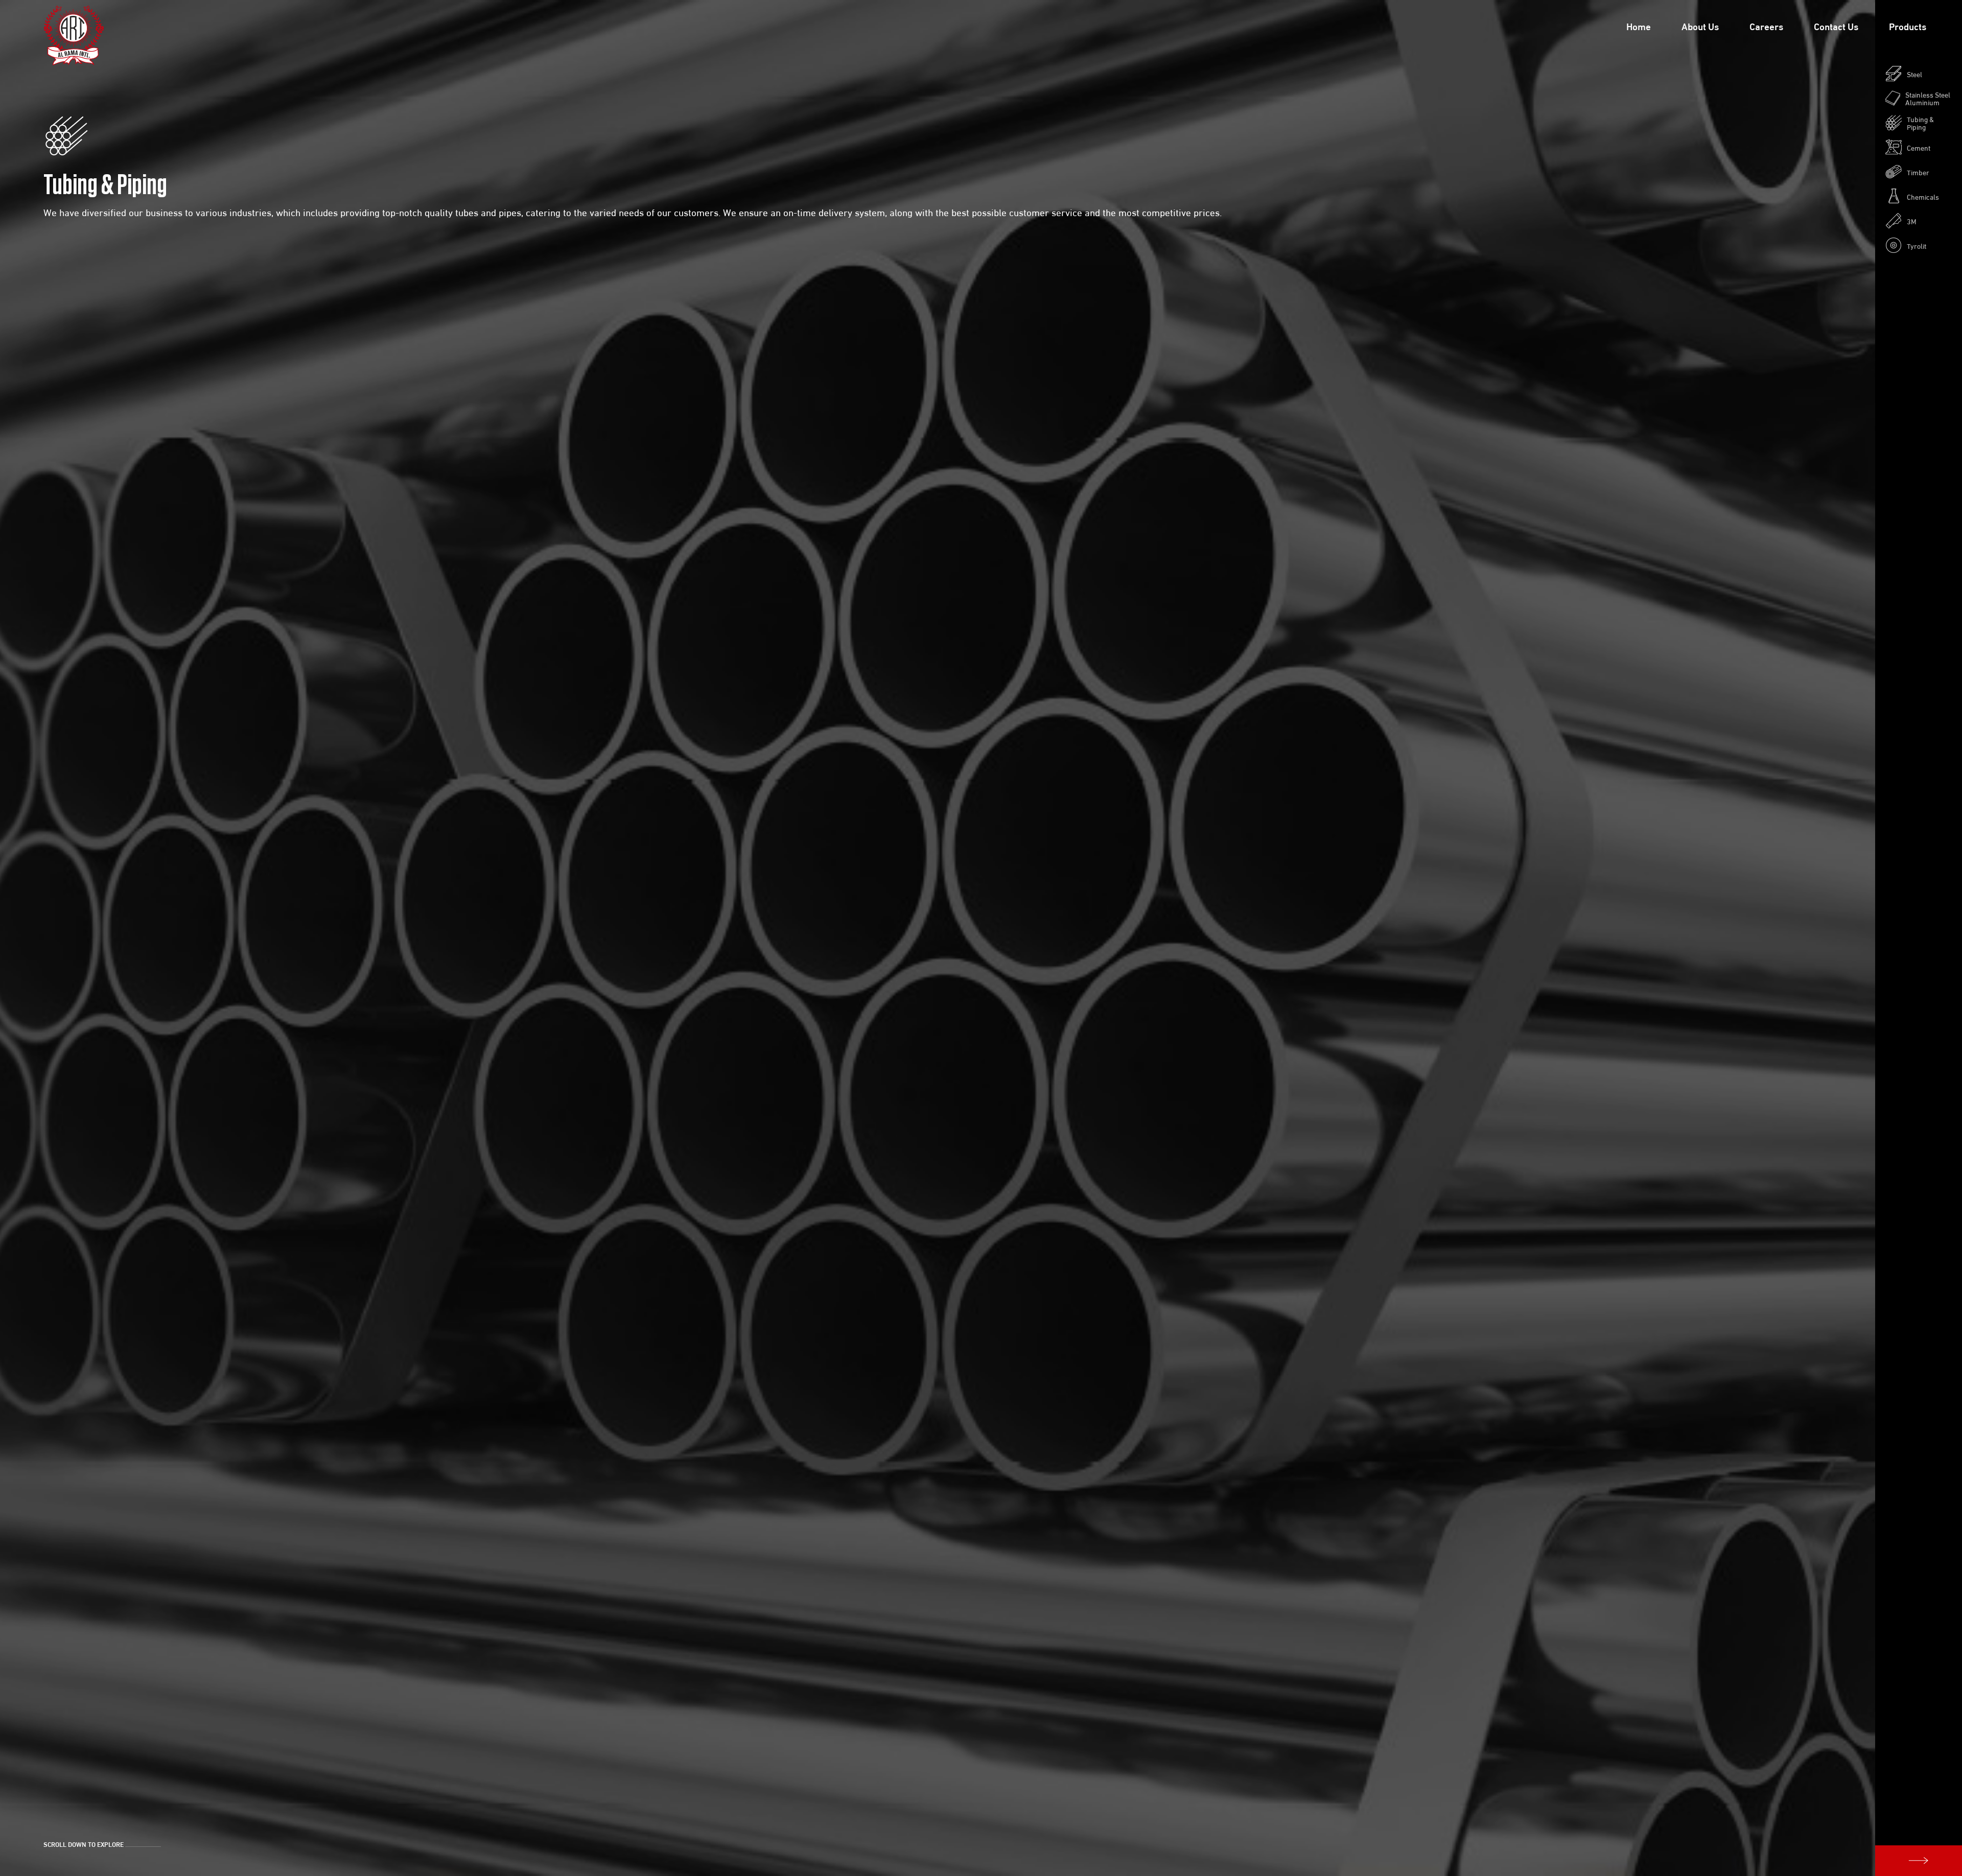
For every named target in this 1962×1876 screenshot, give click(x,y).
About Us (1700, 26)
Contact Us (1836, 26)
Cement (1919, 147)
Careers (1766, 26)
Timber (1918, 172)
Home (1639, 26)
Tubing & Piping (1920, 123)
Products (1908, 26)
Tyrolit (1917, 245)
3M (1912, 221)
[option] (981, 938)
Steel (1914, 74)
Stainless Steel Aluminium (1928, 98)
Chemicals (1923, 196)
